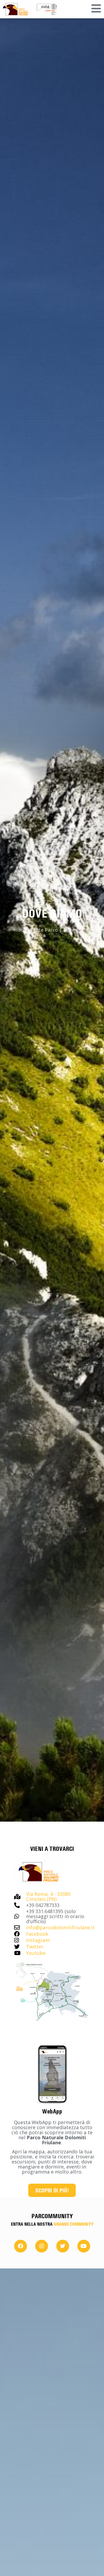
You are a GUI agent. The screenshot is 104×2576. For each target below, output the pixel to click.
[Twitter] (63, 2246)
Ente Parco (45, 930)
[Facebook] (21, 2246)
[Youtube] (84, 2246)
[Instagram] (42, 2246)
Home (21, 930)
